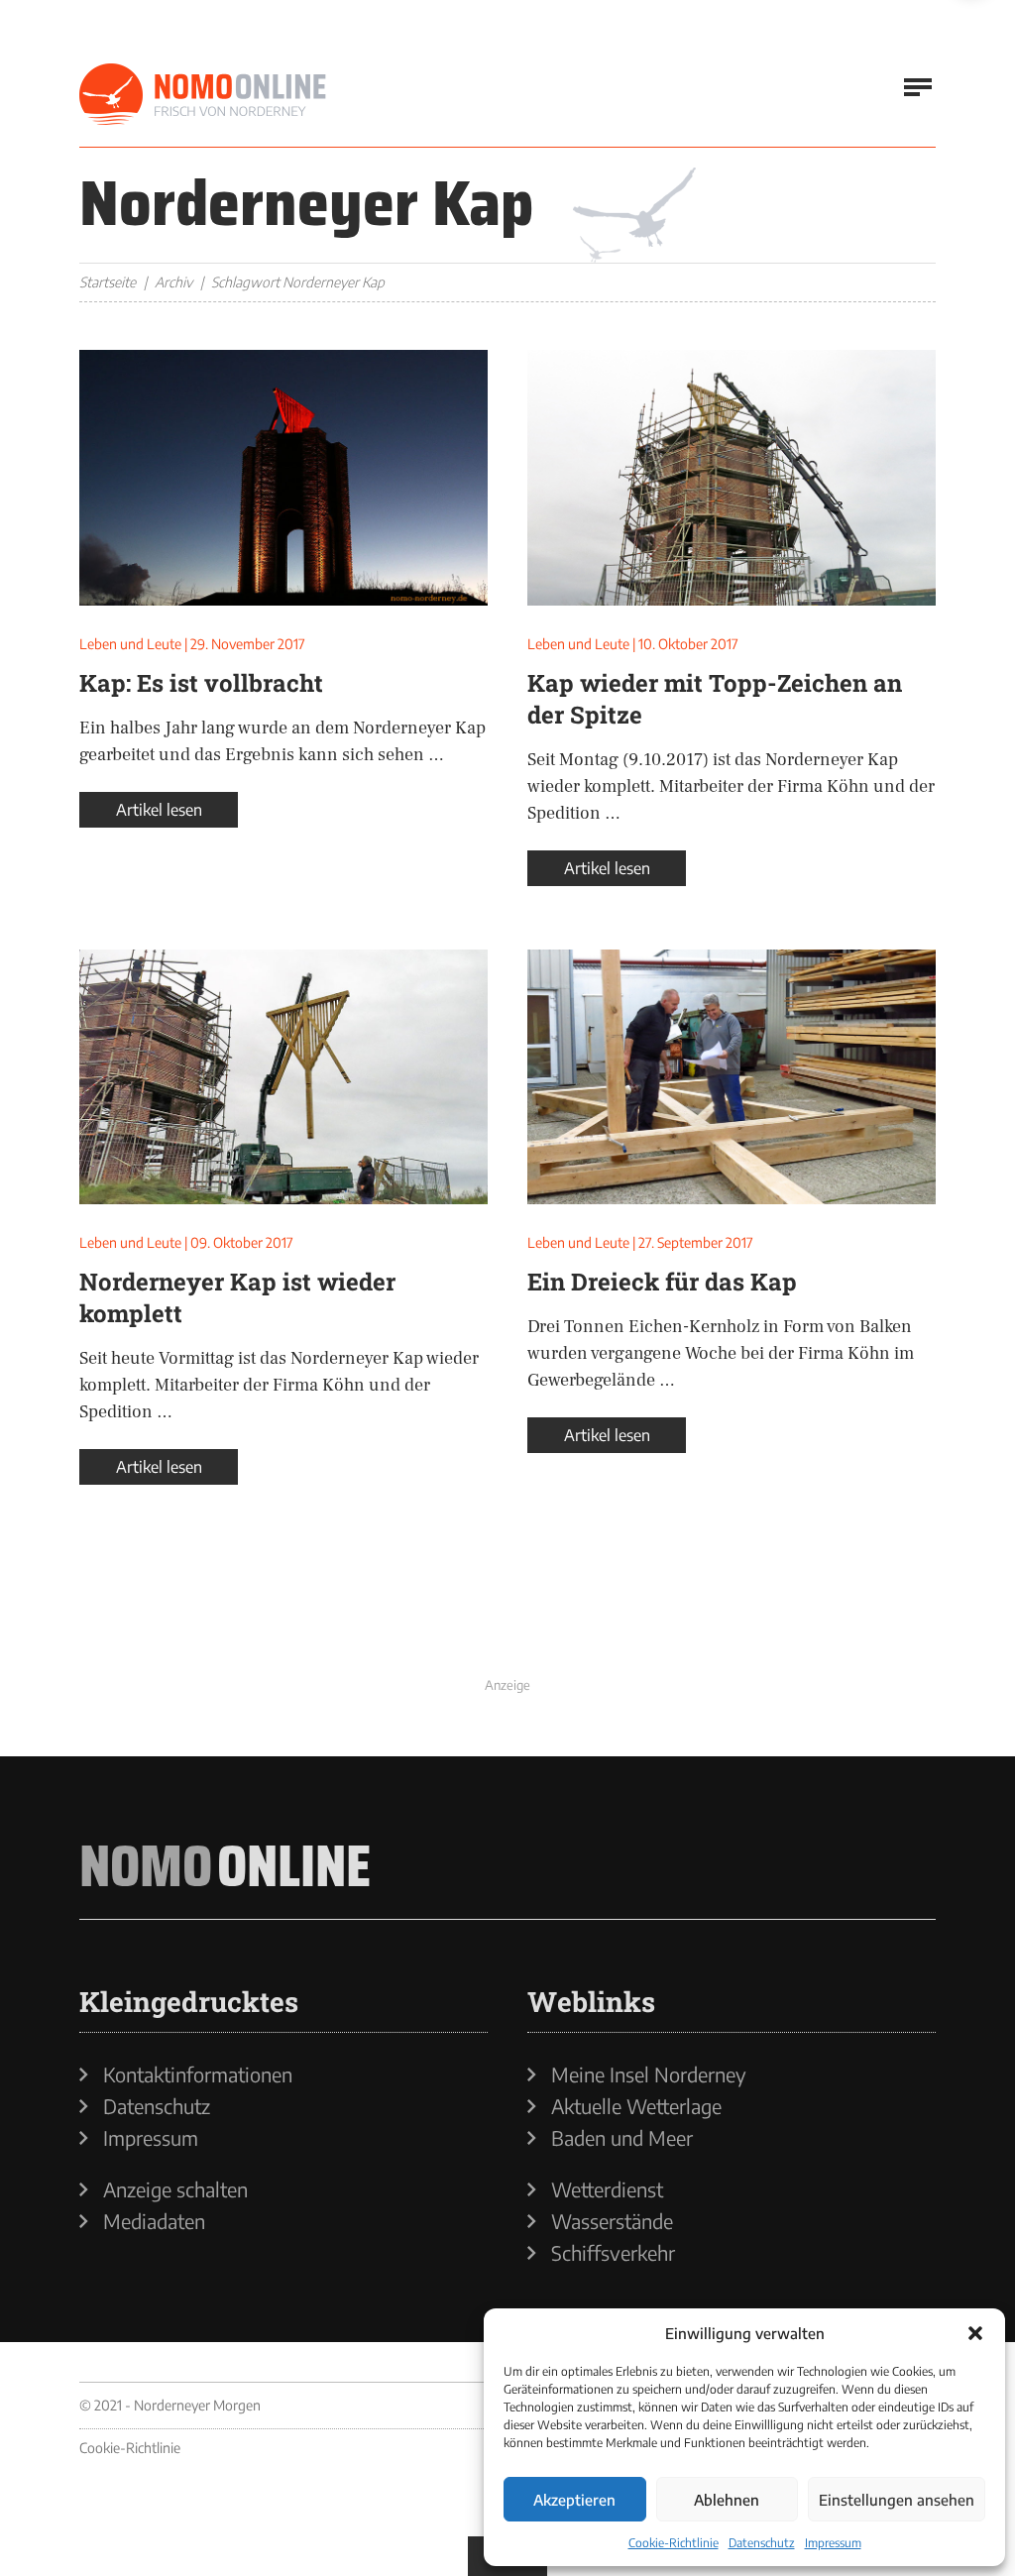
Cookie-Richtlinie (674, 2543)
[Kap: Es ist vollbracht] (283, 478)
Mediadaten (154, 2221)
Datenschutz (762, 2543)
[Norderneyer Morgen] (203, 95)
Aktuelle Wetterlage (636, 2106)
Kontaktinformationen (198, 2074)
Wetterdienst (607, 2189)
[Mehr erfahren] (507, 1624)
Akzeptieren (574, 2500)
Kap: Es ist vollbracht (201, 683)
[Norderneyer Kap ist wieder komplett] (283, 1077)
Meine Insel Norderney (649, 2074)
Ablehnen (727, 2500)
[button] (975, 2333)
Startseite (108, 282)
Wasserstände (612, 2221)
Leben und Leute (130, 644)
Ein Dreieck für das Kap (662, 1282)
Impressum (833, 2543)
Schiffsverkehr (613, 2253)
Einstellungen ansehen (897, 2500)
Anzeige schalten (175, 2189)
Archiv (173, 282)
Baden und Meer (622, 2138)
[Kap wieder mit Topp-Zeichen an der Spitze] (732, 478)
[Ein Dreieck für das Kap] (732, 1077)
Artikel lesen (159, 810)
